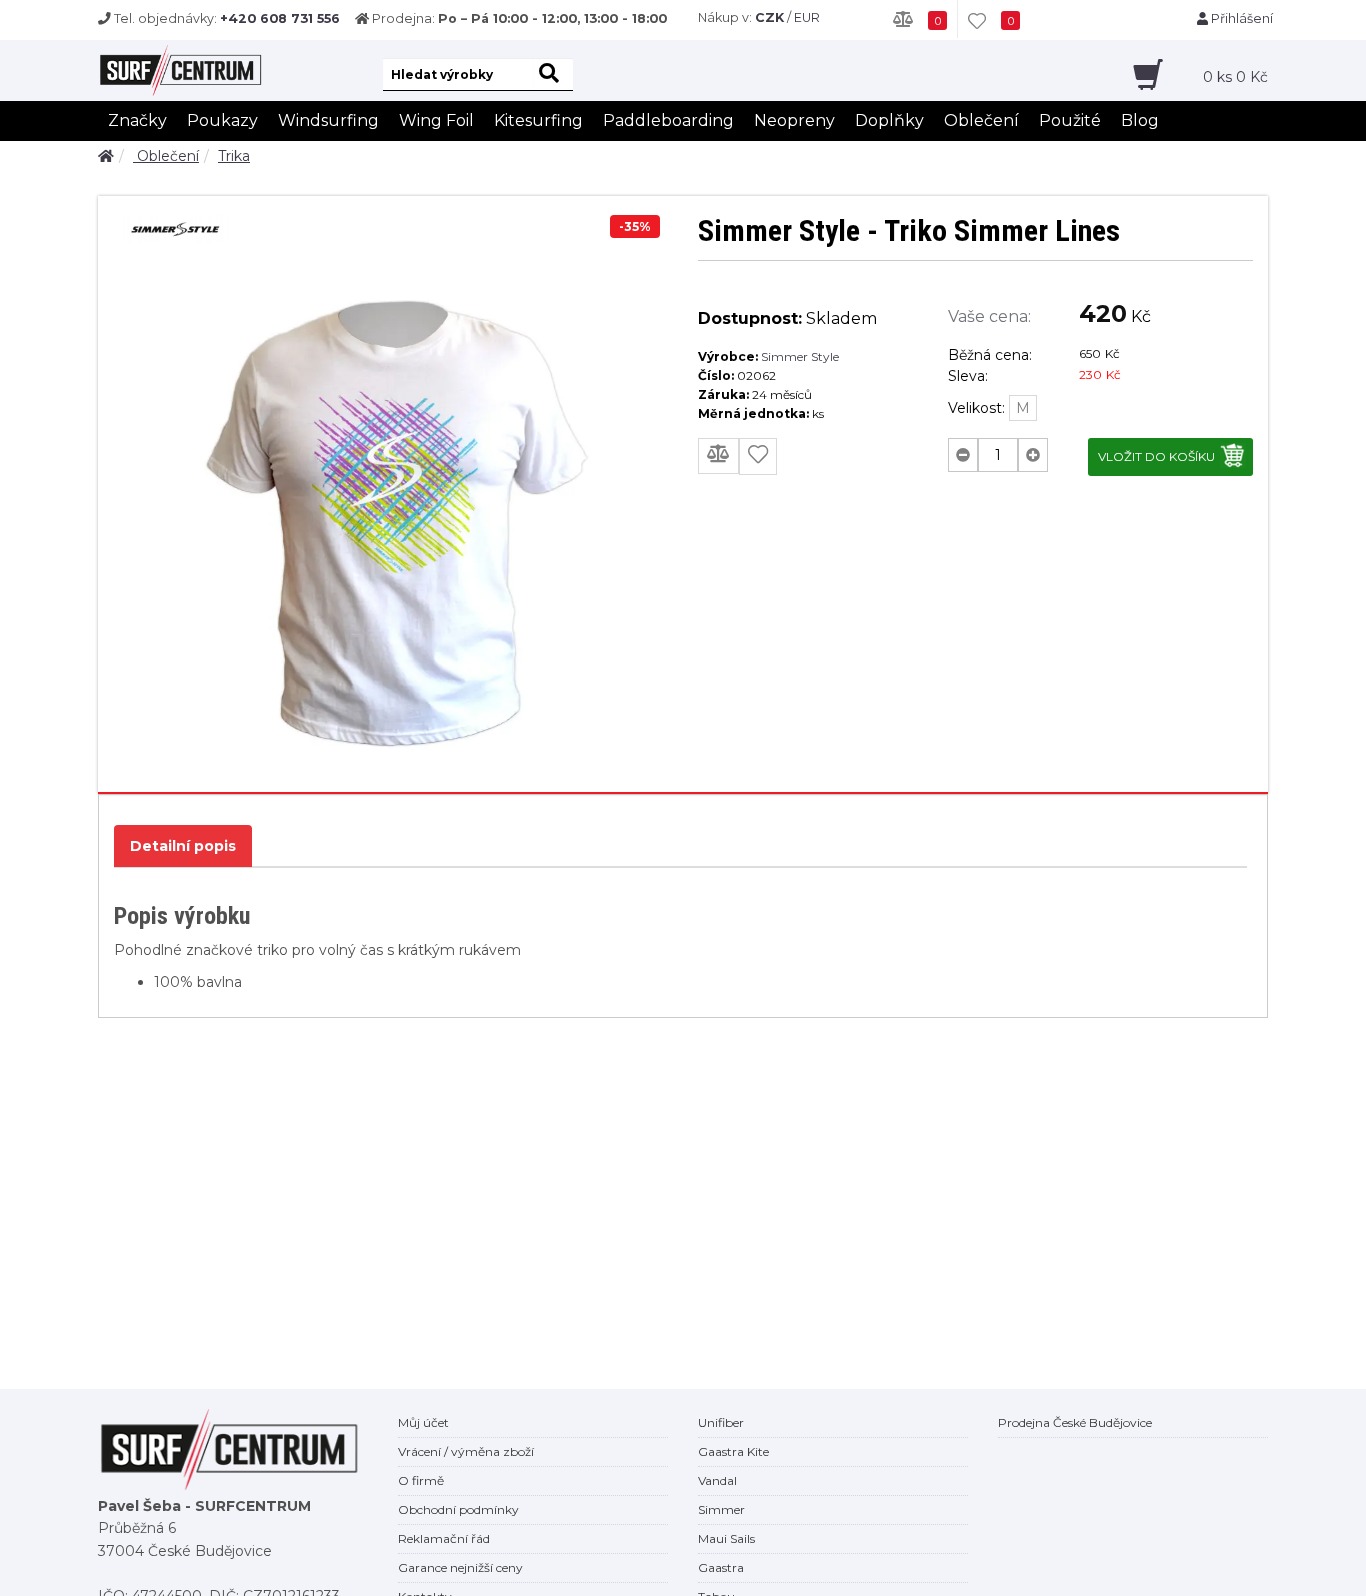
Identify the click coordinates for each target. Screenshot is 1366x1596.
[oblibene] (758, 456)
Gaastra (721, 1567)
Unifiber (721, 1422)
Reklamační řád (444, 1538)
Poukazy (222, 120)
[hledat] (553, 74)
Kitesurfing (538, 120)
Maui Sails (726, 1538)
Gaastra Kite (733, 1451)
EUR (807, 17)
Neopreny (794, 120)
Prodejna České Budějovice (1075, 1422)
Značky (137, 120)
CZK (769, 17)
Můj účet (423, 1422)
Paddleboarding (668, 120)
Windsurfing (328, 120)
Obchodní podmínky (458, 1509)
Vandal (717, 1480)
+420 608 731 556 (280, 18)
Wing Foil (436, 120)
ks (1235, 77)
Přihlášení (1240, 18)
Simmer (721, 1509)
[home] (106, 156)
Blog (1140, 120)
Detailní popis (183, 846)
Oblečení (981, 120)
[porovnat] (718, 456)
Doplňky (889, 120)
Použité (1070, 120)
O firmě (421, 1480)
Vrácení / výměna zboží (466, 1451)
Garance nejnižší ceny (460, 1567)
